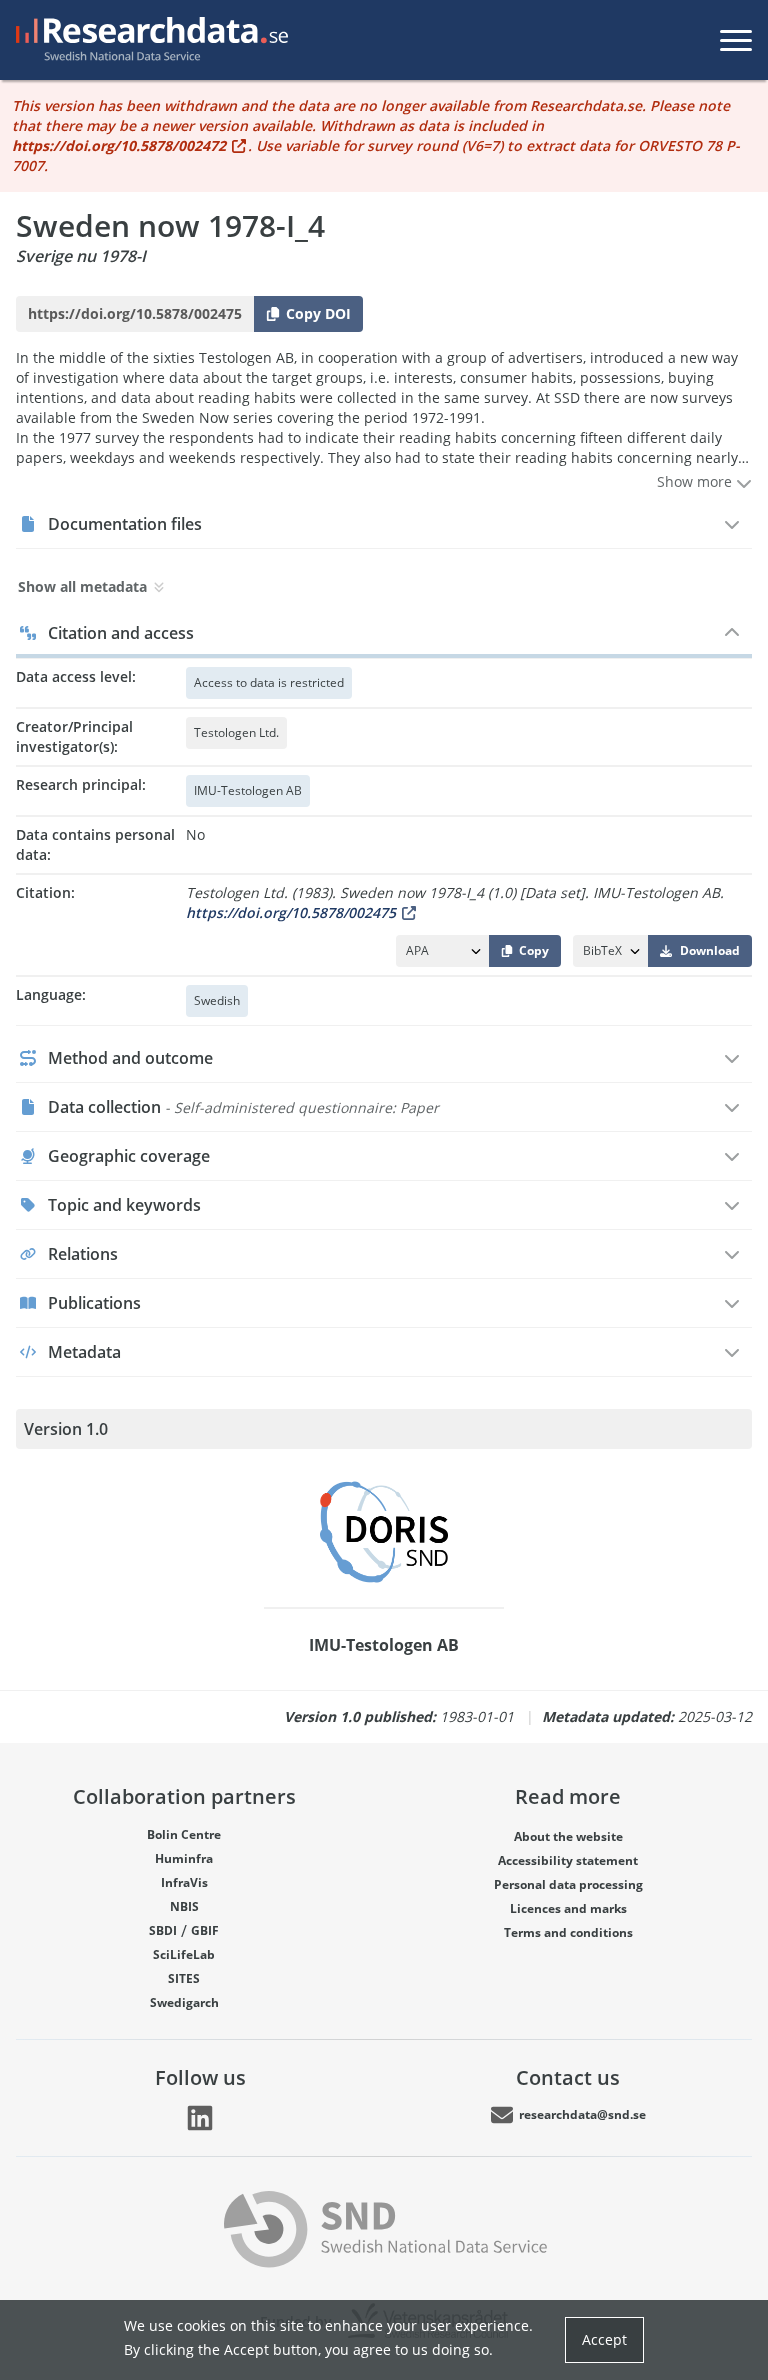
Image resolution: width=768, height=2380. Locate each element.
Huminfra (184, 1858)
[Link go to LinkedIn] (200, 2118)
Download (710, 950)
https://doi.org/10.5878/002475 (291, 912)
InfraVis (184, 1882)
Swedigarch (184, 2002)
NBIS (184, 1906)
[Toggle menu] (736, 40)
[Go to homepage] (148, 40)
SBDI (163, 1930)
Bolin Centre (184, 1834)
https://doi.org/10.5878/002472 (119, 145)
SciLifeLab (184, 1954)
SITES (184, 1978)
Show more (696, 481)
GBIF (205, 1930)
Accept (604, 2339)
